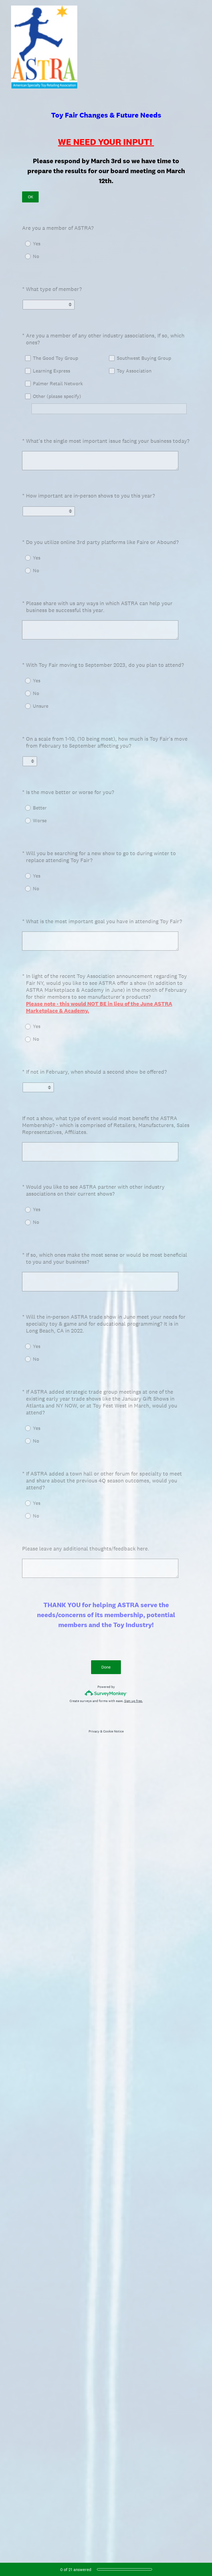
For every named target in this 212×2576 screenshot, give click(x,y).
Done (106, 1667)
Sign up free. (133, 1701)
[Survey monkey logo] (106, 1693)
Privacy (94, 1731)
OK (31, 197)
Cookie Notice (113, 1731)
